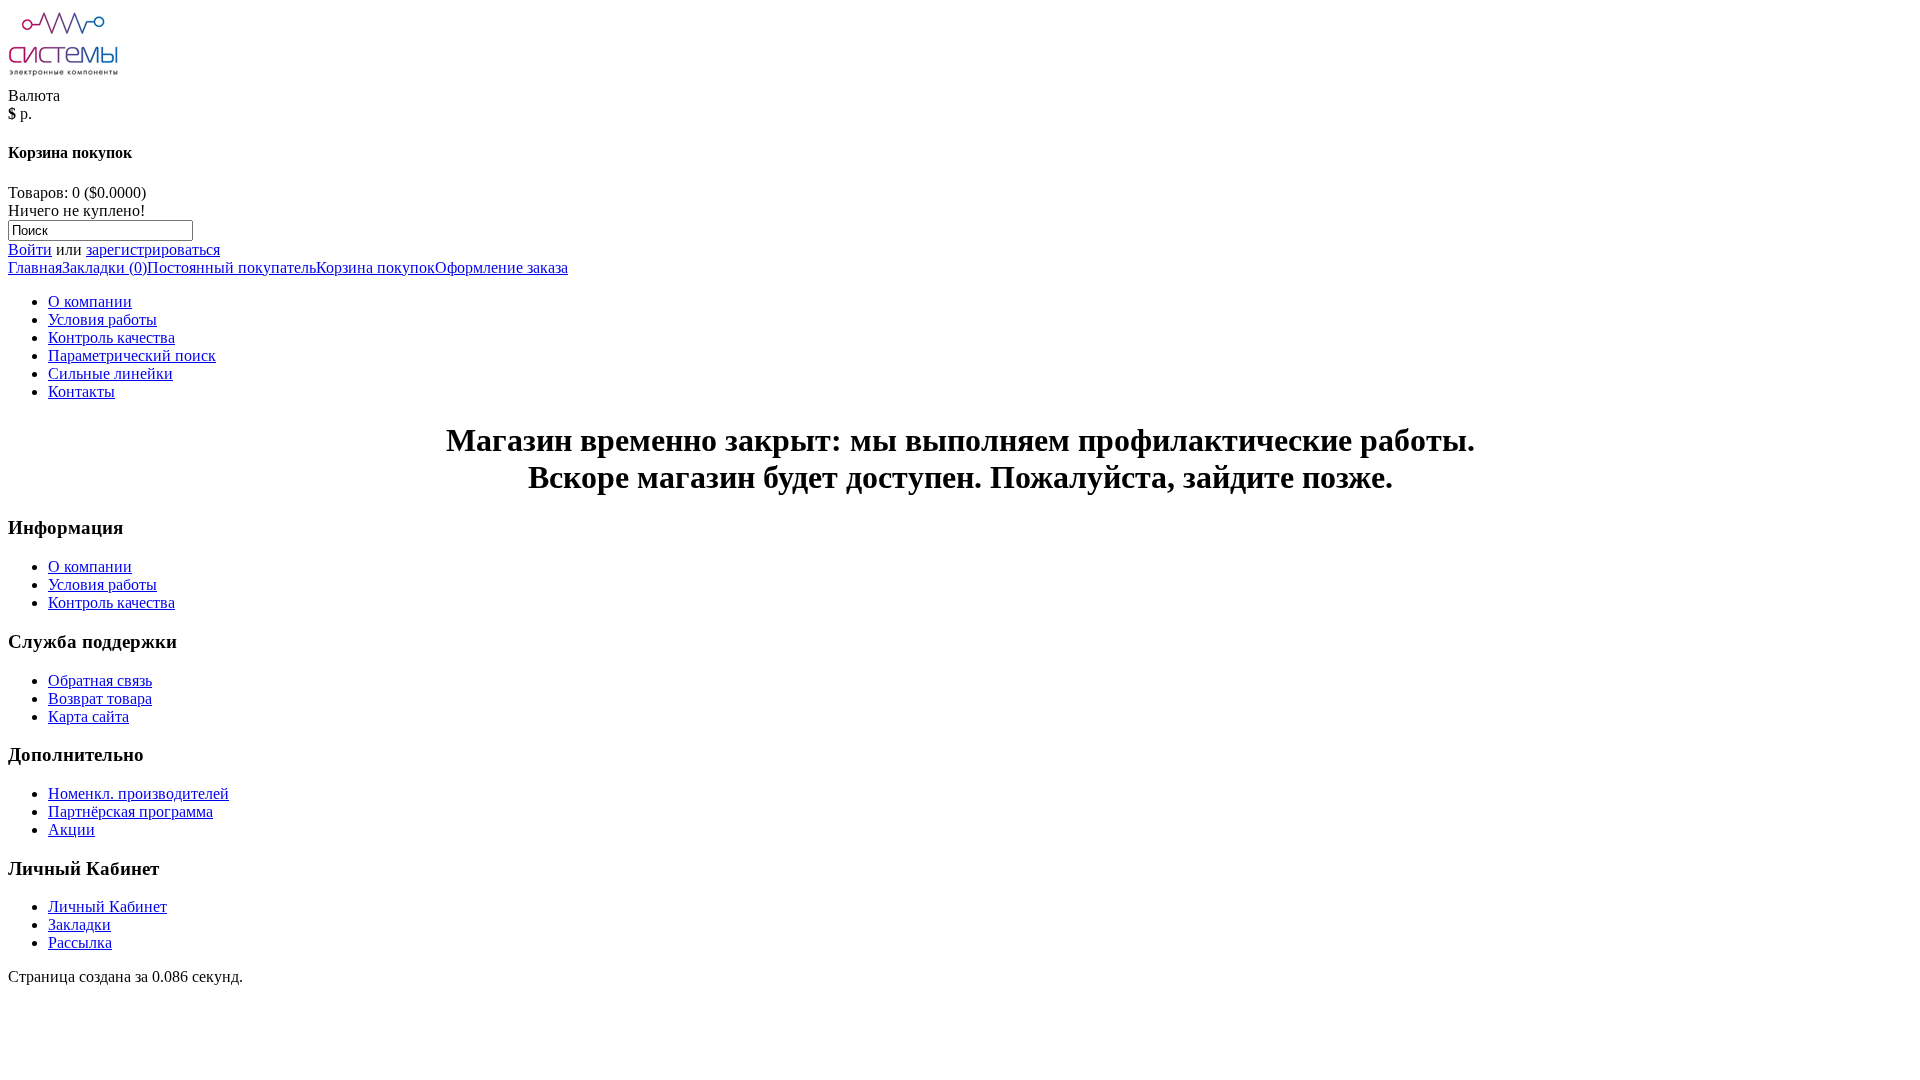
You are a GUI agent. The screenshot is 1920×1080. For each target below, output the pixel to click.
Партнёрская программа (130, 811)
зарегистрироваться (153, 249)
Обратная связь (100, 680)
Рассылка (80, 942)
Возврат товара (100, 698)
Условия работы (102, 319)
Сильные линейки (110, 373)
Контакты (81, 391)
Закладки (79, 924)
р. (26, 113)
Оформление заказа (501, 267)
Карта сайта (88, 716)
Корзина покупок (375, 267)
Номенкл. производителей (138, 793)
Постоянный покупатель (231, 267)
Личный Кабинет (107, 906)
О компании (90, 301)
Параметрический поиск (132, 355)
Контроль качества (111, 337)
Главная (35, 267)
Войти (30, 249)
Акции (71, 829)
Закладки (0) (104, 267)
